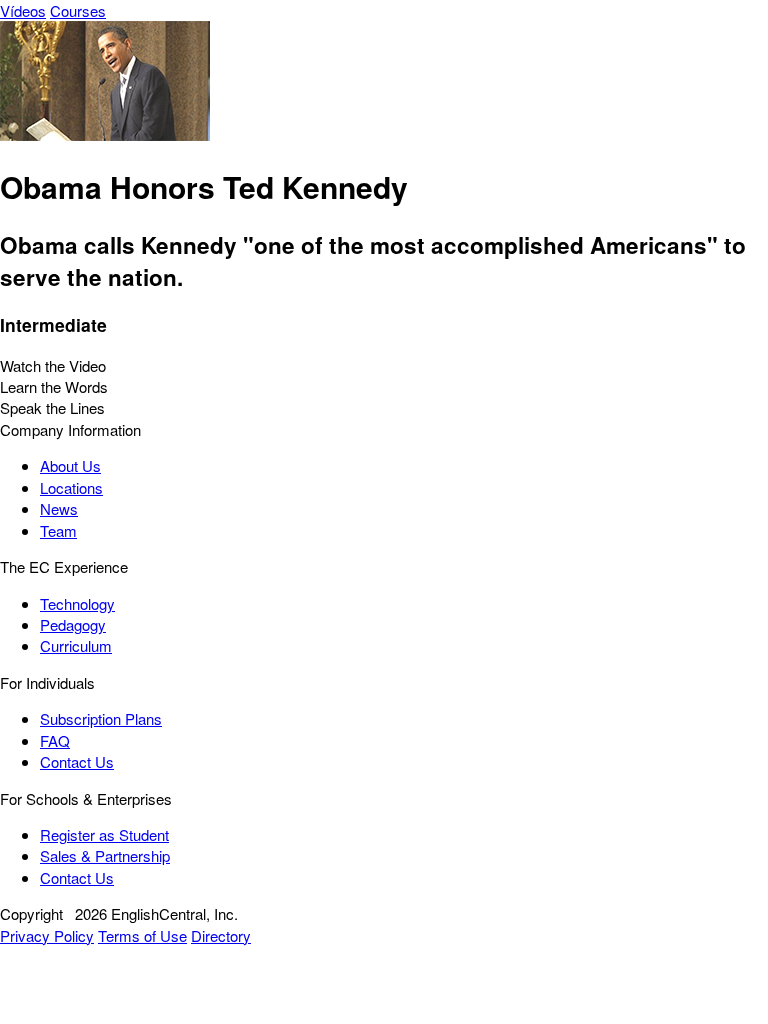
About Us (70, 465)
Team (58, 530)
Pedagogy (73, 624)
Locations (71, 487)
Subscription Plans (101, 718)
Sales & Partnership (105, 855)
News (59, 508)
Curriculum (76, 645)
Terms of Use (142, 935)
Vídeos (23, 10)
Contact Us (77, 761)
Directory (221, 935)
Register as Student (104, 834)
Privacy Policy (47, 935)
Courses (78, 10)
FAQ (55, 740)
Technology (77, 603)
